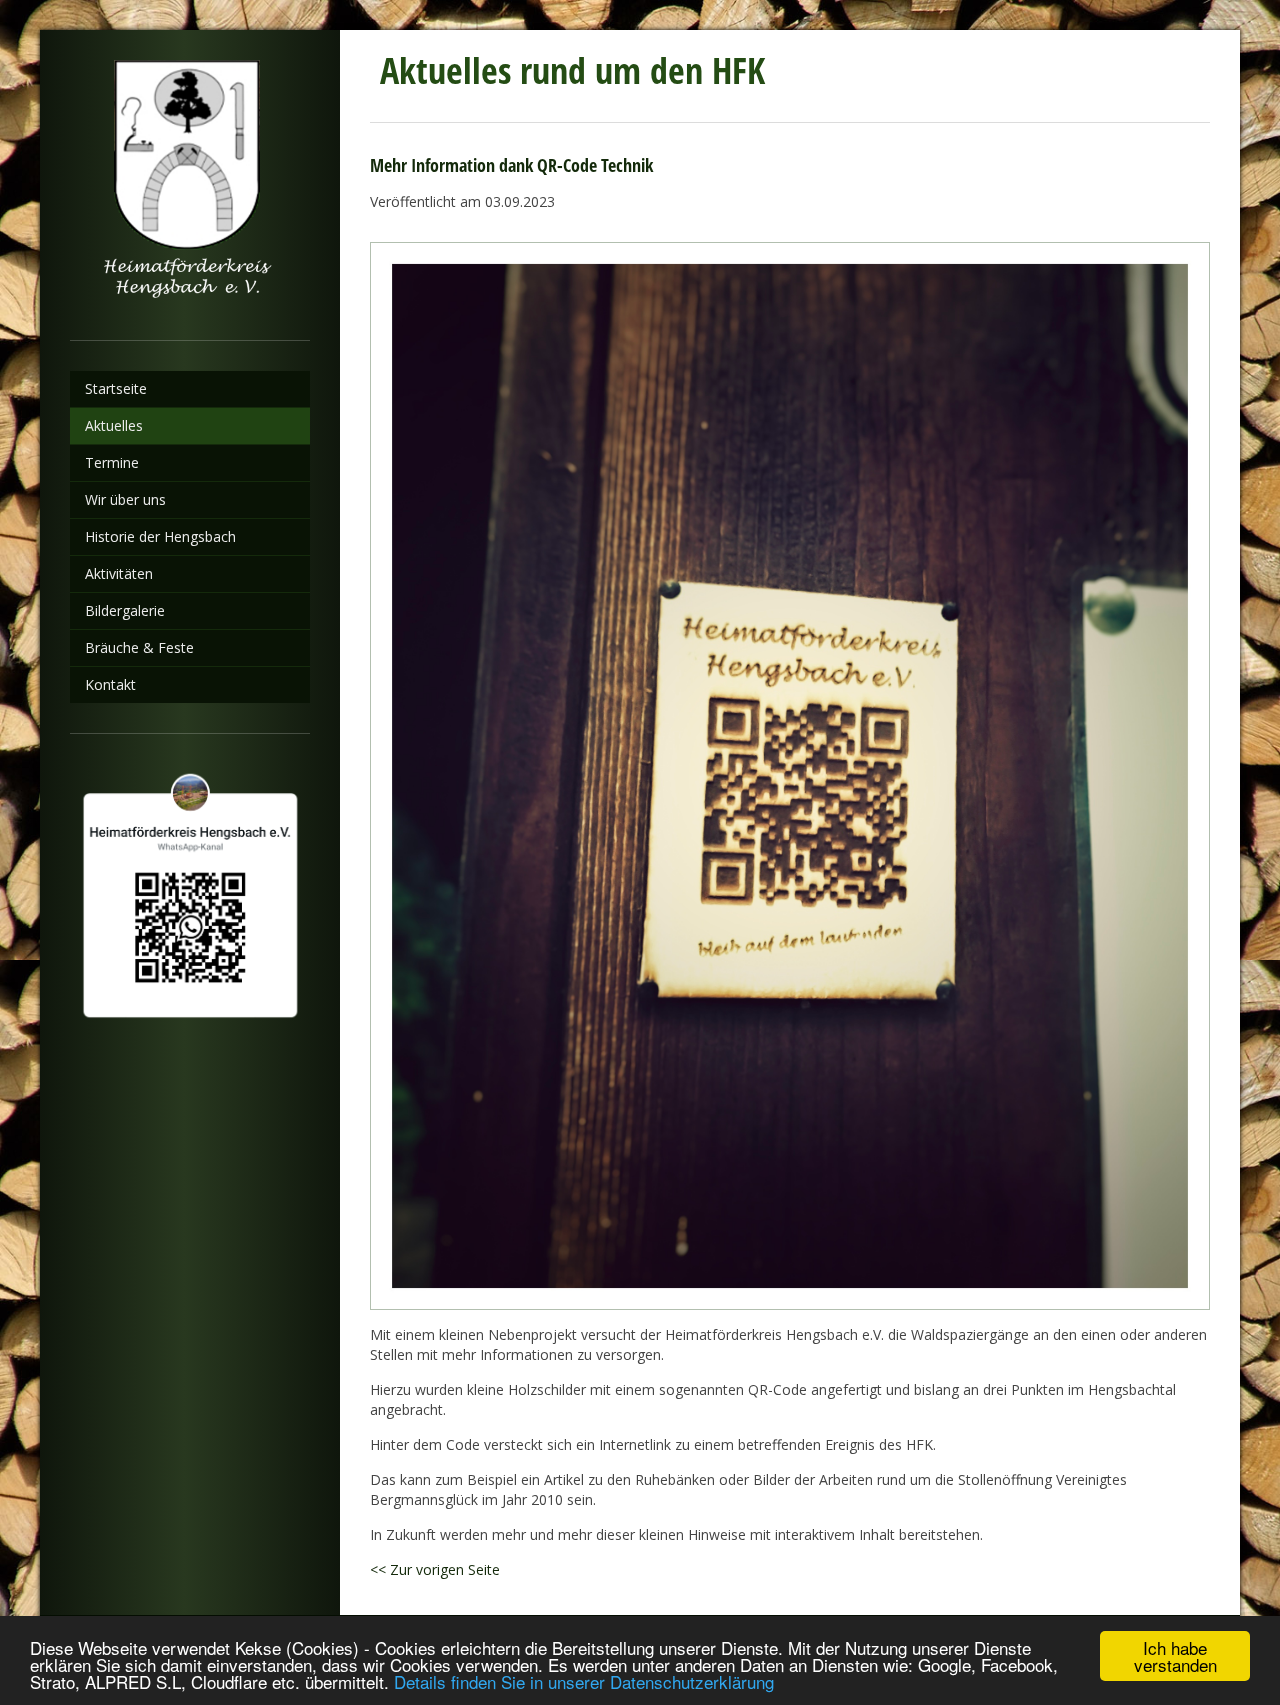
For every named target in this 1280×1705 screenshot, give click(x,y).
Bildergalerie (125, 610)
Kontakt (110, 684)
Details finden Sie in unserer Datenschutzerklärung (584, 1681)
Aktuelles (114, 425)
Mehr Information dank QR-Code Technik (511, 165)
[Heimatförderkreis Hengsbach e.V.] (190, 185)
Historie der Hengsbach (160, 536)
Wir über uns (125, 499)
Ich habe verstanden (1175, 1656)
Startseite (116, 388)
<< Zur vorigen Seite (435, 1569)
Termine (112, 462)
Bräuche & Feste (139, 647)
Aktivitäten (119, 573)
